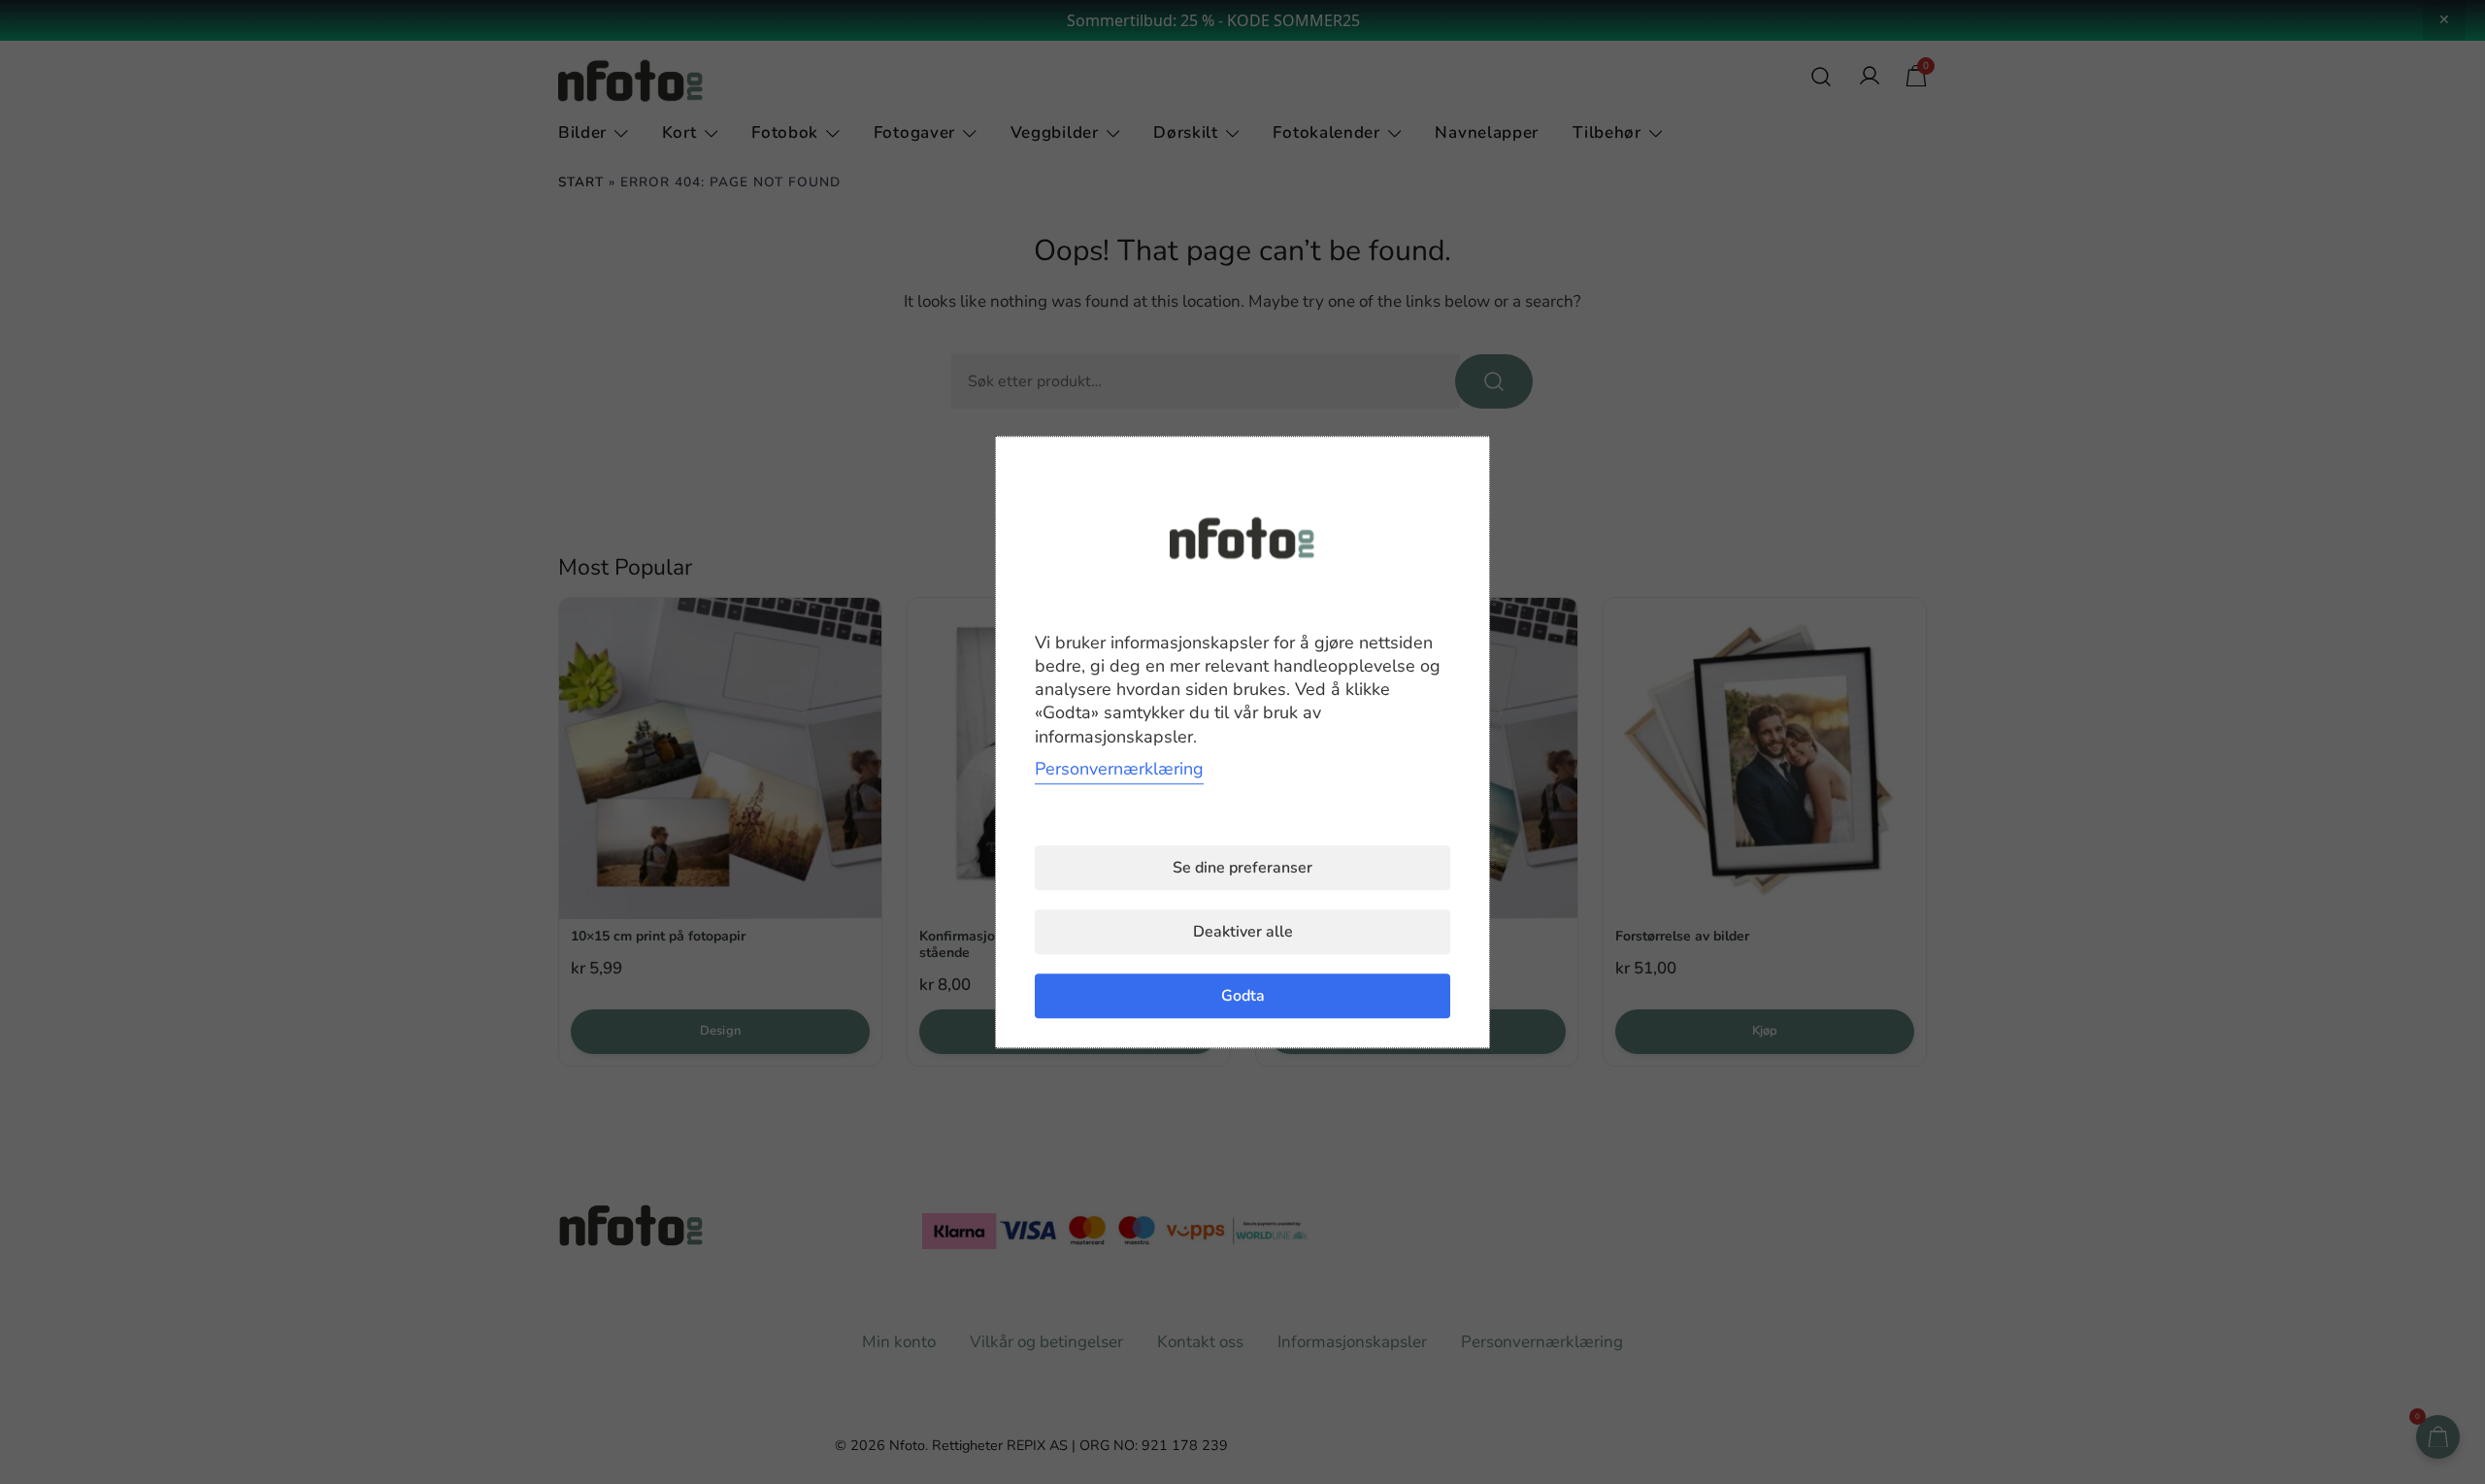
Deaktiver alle (1243, 932)
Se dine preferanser (1242, 868)
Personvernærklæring (1119, 769)
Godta (1243, 996)
